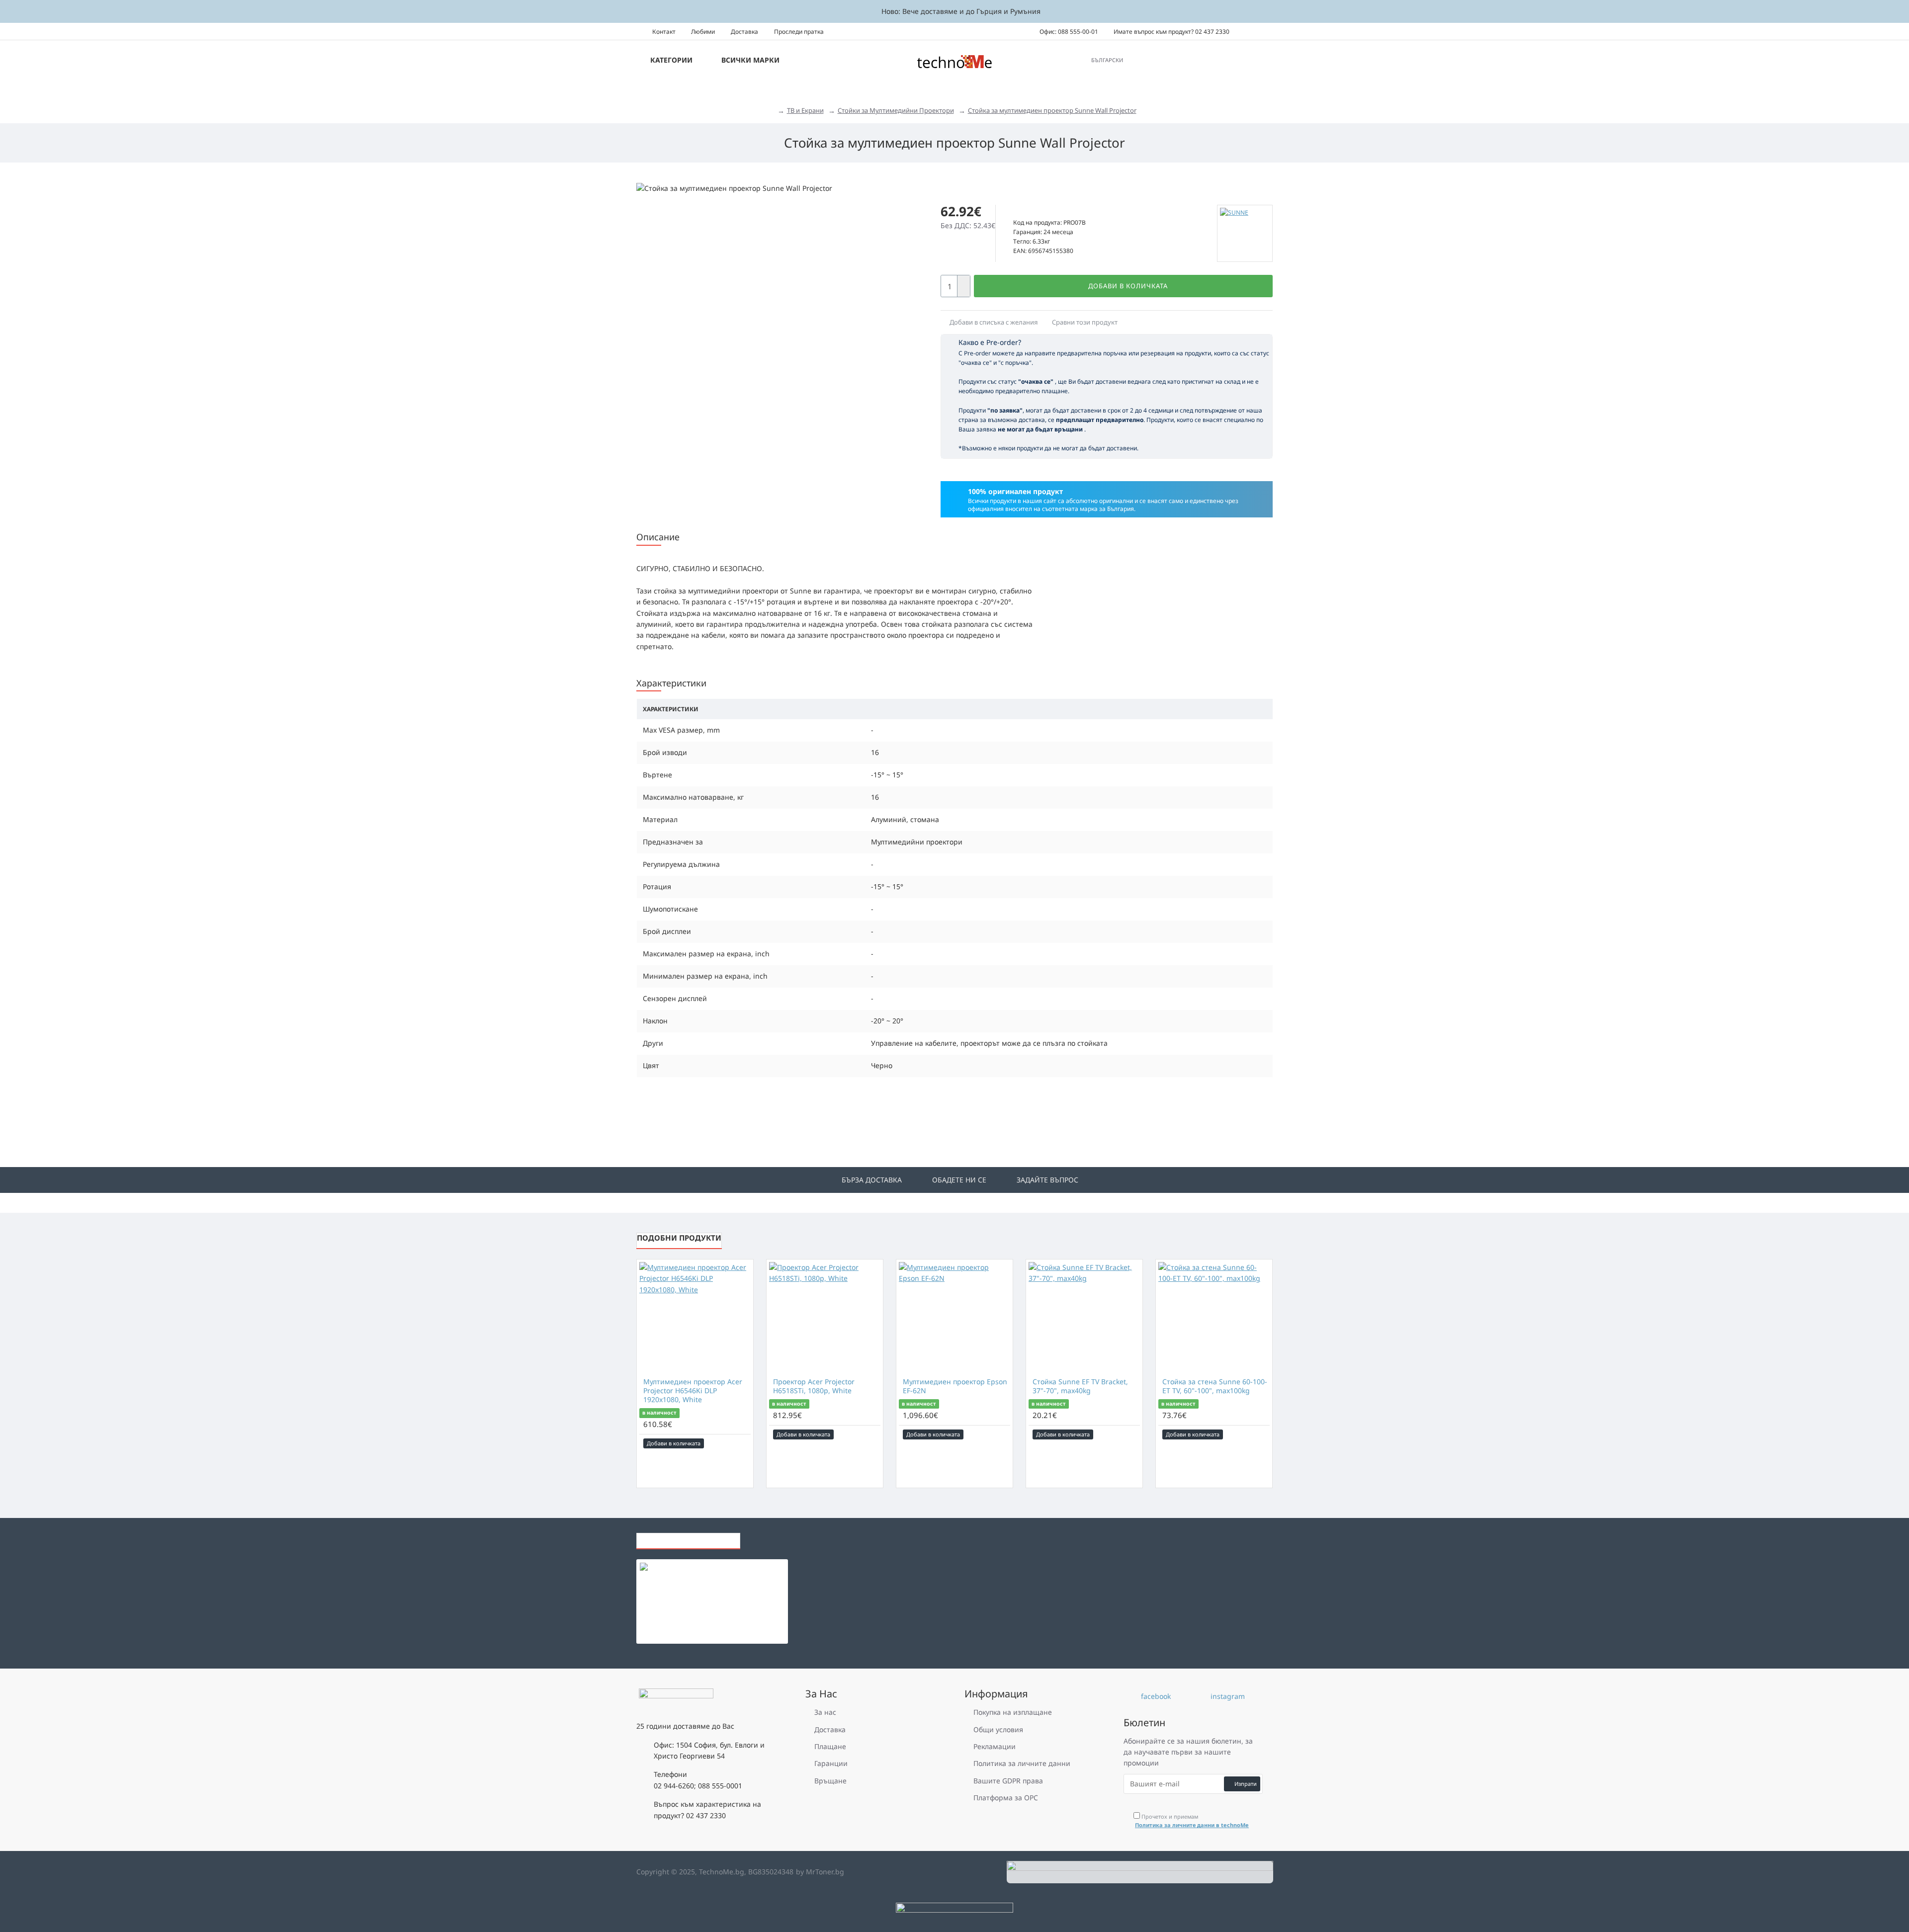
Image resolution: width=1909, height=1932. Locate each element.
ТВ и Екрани (805, 110)
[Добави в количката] (681, 1589)
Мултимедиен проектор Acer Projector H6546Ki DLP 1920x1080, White (693, 1391)
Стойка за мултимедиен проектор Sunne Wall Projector (1052, 110)
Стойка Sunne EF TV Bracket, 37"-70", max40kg (1080, 1386)
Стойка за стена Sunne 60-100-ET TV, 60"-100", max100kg (1215, 1386)
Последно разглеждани (688, 1538)
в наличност (659, 1413)
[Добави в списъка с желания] (730, 1443)
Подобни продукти (679, 1238)
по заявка (1032, 211)
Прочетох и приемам (1192, 1821)
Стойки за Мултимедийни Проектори (896, 110)
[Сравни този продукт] (744, 1443)
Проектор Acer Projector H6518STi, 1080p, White (814, 1386)
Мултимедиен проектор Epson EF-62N (955, 1386)
